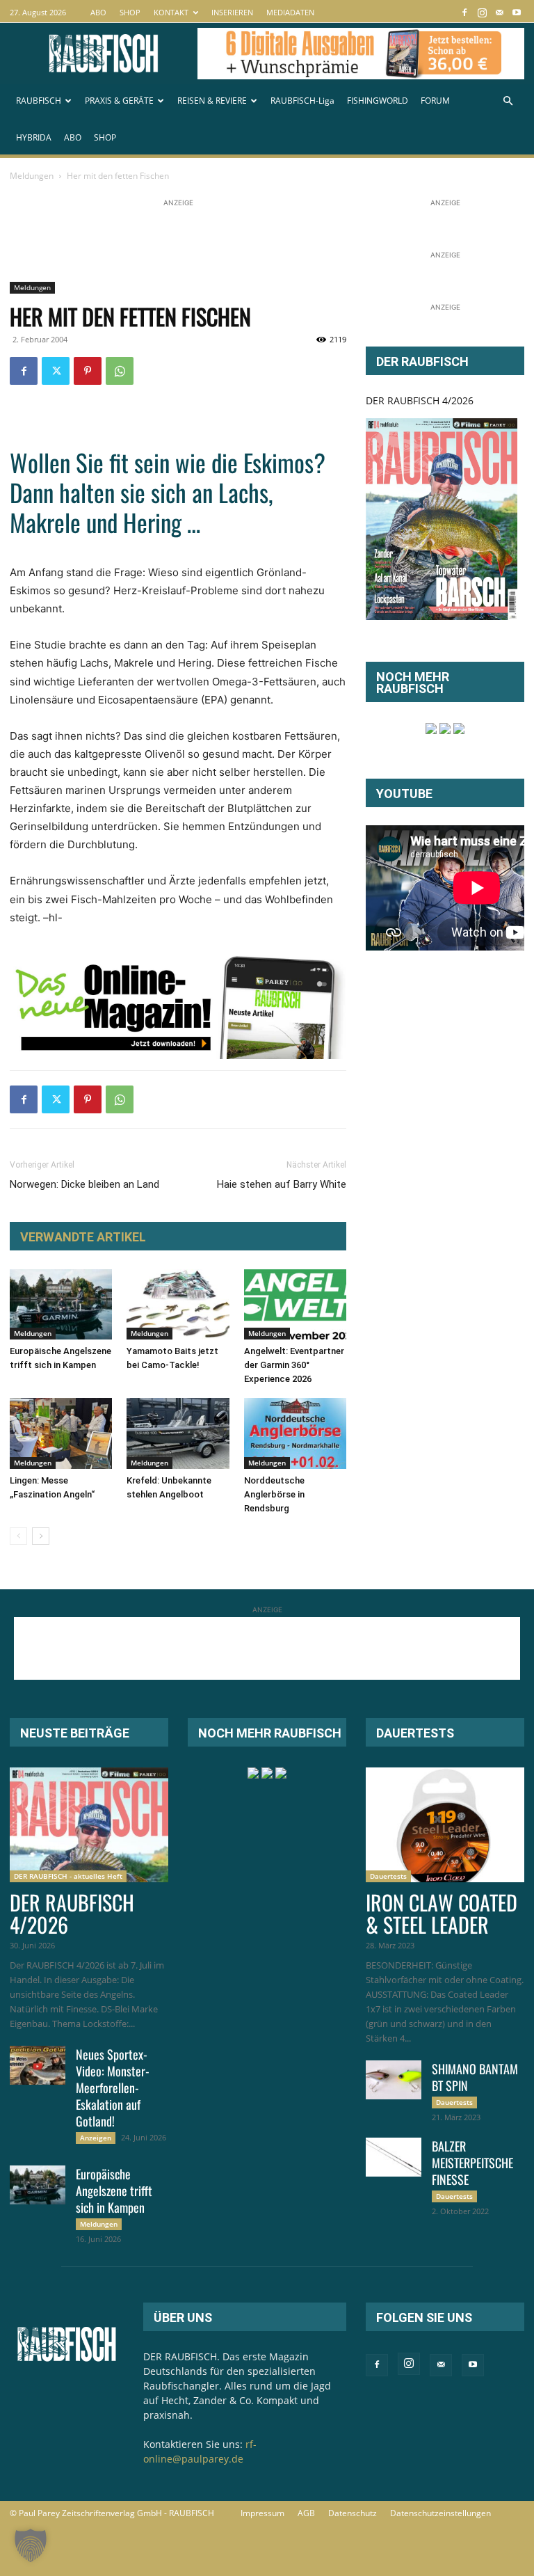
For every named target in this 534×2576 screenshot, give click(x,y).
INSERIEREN (232, 12)
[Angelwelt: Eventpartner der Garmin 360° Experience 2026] (295, 1304)
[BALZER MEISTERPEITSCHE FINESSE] (394, 2157)
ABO (98, 12)
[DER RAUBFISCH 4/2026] (442, 519)
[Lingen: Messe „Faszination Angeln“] (61, 1433)
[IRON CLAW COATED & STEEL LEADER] (445, 1825)
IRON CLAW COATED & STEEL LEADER (442, 1913)
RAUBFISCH (39, 101)
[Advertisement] (263, 241)
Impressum (262, 2513)
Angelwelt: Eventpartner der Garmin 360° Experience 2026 (294, 1365)
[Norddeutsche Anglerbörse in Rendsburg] (295, 1433)
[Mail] (499, 12)
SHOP (130, 12)
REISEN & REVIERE (212, 101)
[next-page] (41, 1536)
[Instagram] (482, 12)
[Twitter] (56, 371)
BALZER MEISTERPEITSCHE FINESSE (472, 2163)
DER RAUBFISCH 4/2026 (420, 400)
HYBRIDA (34, 137)
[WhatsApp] (120, 371)
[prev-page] (18, 1536)
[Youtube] (517, 12)
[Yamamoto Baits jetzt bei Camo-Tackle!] (178, 1304)
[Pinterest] (88, 371)
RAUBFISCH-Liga (302, 101)
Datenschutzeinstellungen (440, 2513)
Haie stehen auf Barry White (282, 1184)
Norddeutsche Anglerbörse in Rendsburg (274, 1494)
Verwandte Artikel (83, 1237)
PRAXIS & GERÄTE (119, 101)
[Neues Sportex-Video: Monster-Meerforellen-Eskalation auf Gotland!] (38, 2065)
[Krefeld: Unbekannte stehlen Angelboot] (178, 1433)
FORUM (435, 101)
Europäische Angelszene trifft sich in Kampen (114, 2191)
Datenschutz (353, 2513)
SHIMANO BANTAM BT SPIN (475, 2077)
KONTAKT (171, 12)
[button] (508, 101)
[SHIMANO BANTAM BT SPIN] (394, 2080)
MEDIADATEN (290, 12)
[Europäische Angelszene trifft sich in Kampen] (61, 1304)
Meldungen (32, 176)
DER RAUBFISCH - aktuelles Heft (68, 1876)
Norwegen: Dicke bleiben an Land (84, 1184)
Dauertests (388, 1876)
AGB (306, 2513)
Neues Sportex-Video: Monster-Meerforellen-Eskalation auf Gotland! (113, 2088)
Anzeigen (96, 2138)
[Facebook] (464, 12)
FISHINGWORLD (378, 101)
